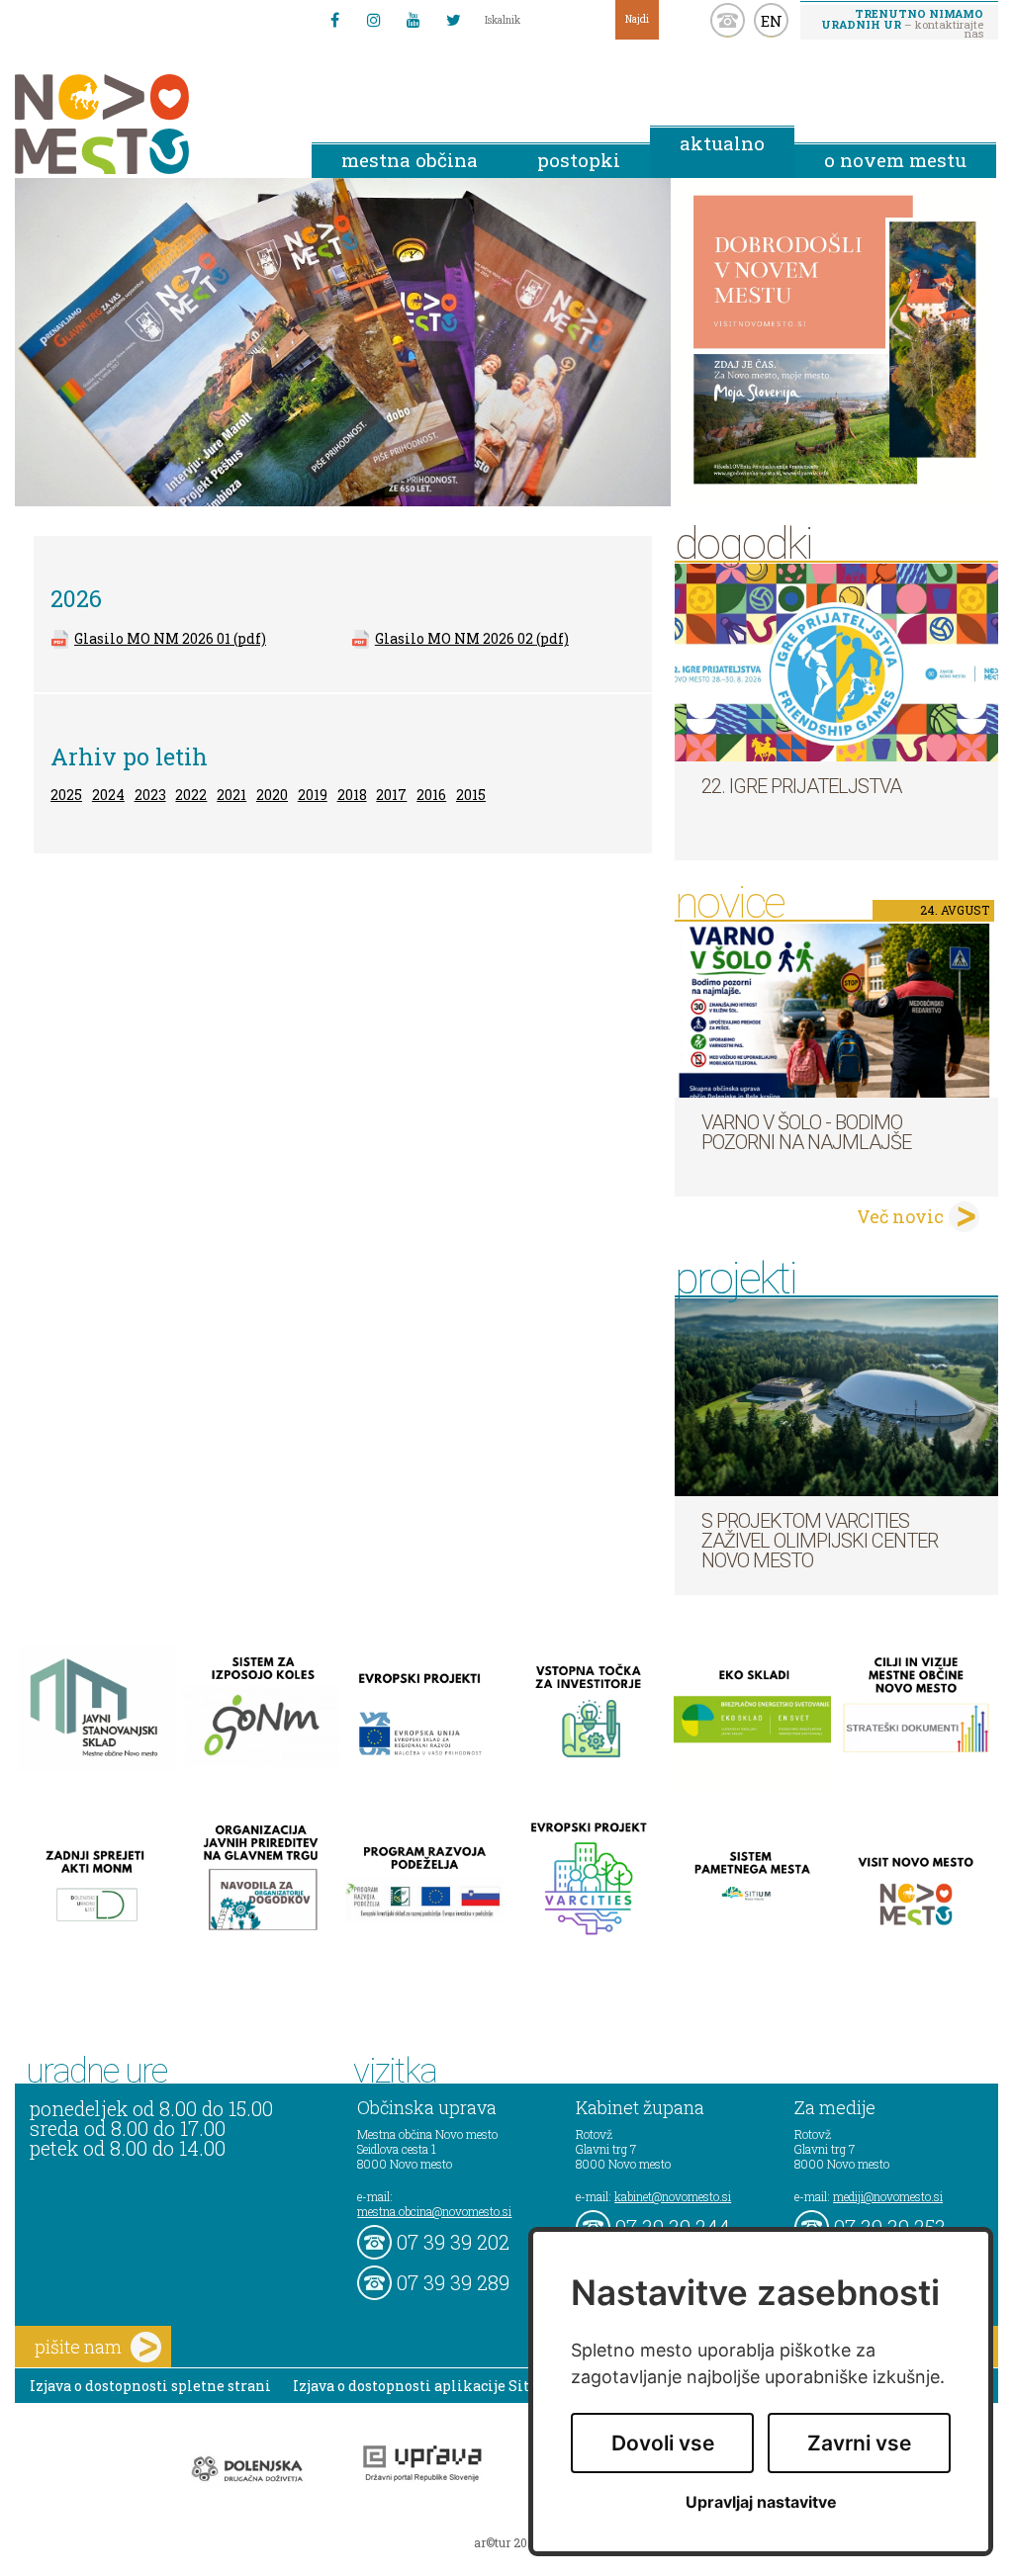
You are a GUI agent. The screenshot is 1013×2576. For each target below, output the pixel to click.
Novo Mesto (148, 124)
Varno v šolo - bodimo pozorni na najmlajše (806, 1132)
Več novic (900, 1216)
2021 (231, 795)
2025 (66, 795)
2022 (191, 795)
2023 (150, 795)
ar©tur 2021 (506, 2542)
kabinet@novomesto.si (673, 2196)
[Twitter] (453, 20)
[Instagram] (374, 20)
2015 (471, 795)
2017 (391, 795)
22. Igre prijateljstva (801, 786)
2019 (313, 795)
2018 (352, 795)
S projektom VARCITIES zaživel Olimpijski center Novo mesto (820, 1541)
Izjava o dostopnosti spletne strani (150, 2386)
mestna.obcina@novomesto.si (434, 2211)
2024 (108, 795)
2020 (272, 795)
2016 (431, 795)
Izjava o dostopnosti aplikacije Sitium (426, 2386)
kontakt (728, 20)
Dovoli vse (663, 2443)
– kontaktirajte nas (902, 23)
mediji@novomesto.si (888, 2196)
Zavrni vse (859, 2443)
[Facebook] (334, 20)
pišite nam (78, 2347)
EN (772, 21)
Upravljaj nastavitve (761, 2502)
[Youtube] (414, 20)
